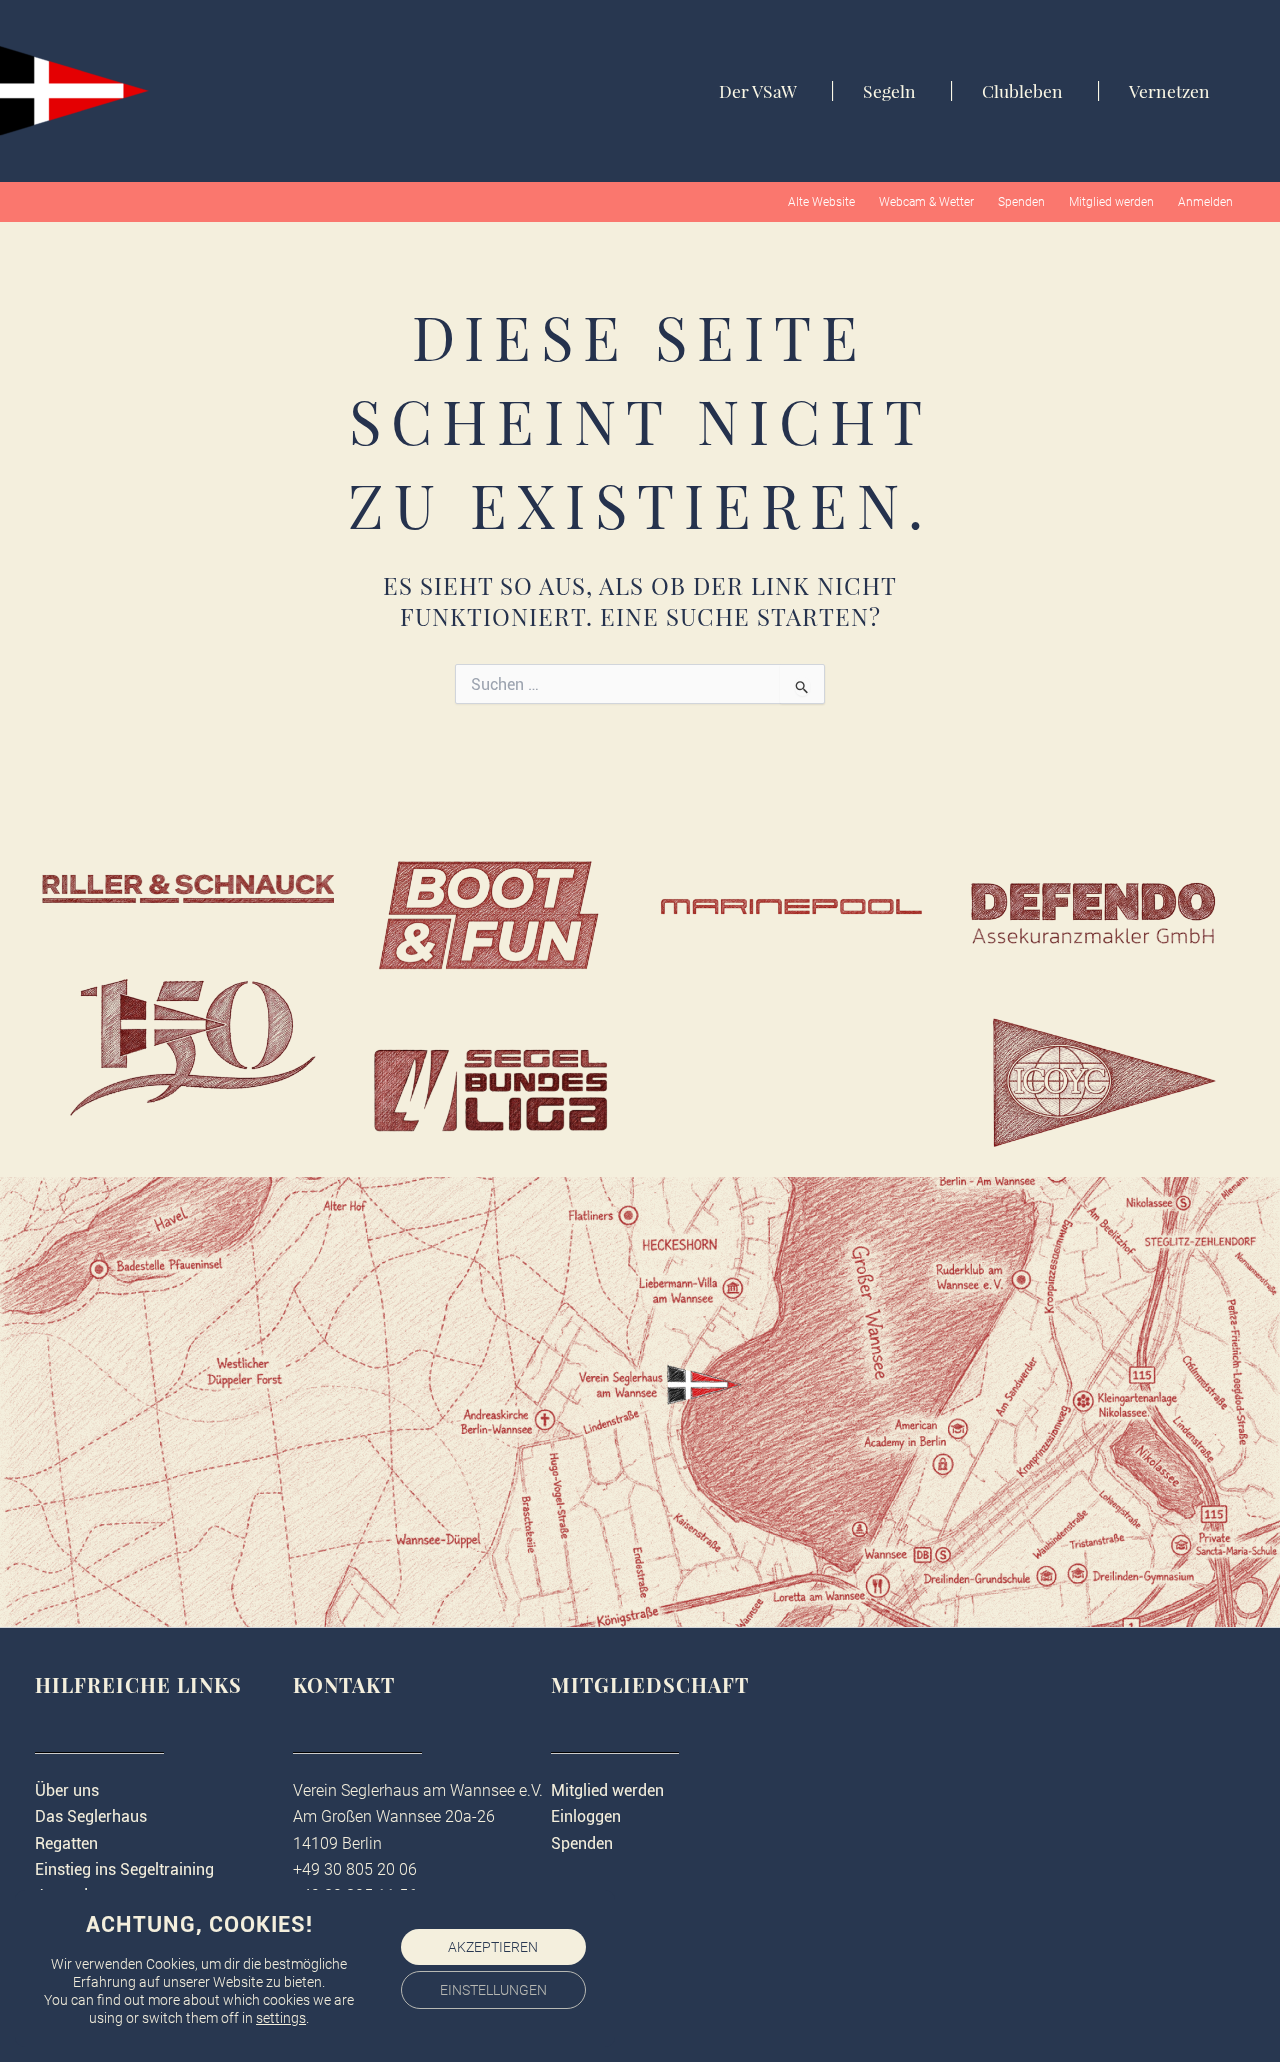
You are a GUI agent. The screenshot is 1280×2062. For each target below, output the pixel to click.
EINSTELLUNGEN (493, 1990)
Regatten (66, 1843)
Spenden (1021, 202)
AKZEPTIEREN (493, 1947)
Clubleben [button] (1022, 91)
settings (281, 2018)
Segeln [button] (889, 91)
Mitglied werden (1111, 202)
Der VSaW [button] (758, 91)
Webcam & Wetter (926, 202)
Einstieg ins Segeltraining (124, 1869)
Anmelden (1205, 202)
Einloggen (586, 1816)
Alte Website (821, 202)
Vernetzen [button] (1169, 91)
